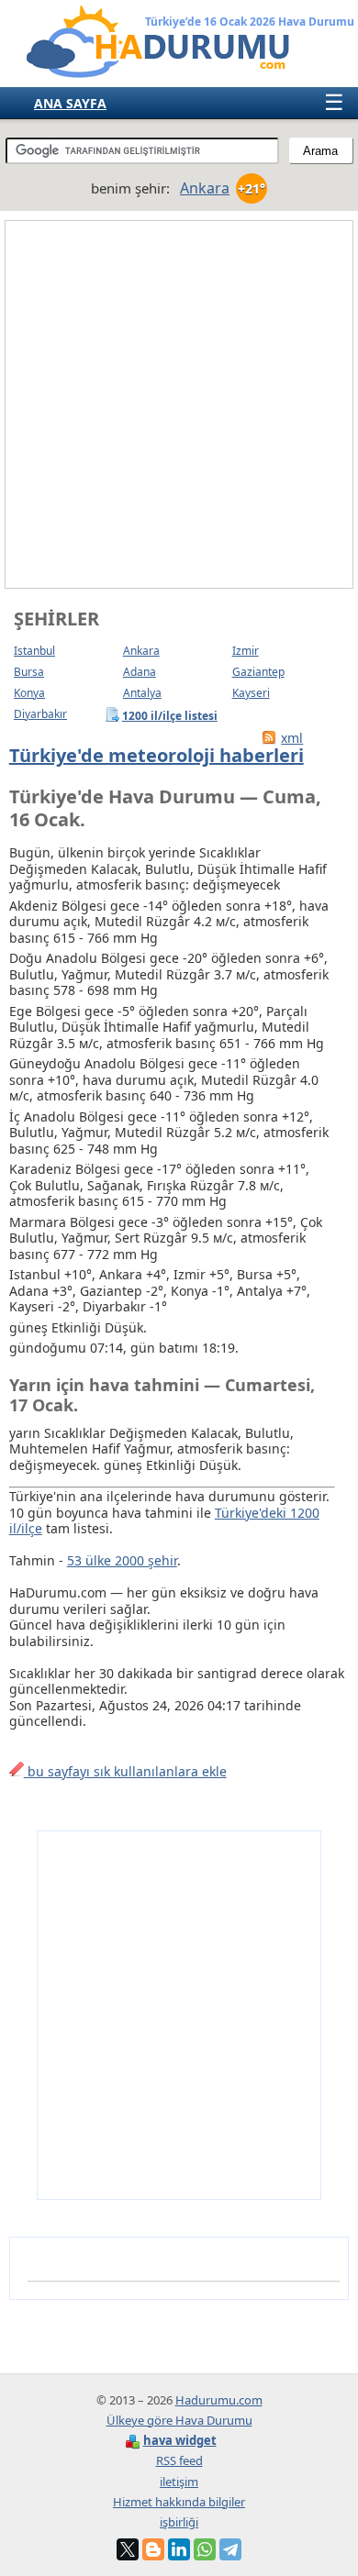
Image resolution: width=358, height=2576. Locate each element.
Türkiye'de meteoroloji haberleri (157, 755)
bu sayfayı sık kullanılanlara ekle (125, 1771)
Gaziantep (258, 672)
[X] (128, 2549)
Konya (29, 693)
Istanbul (34, 651)
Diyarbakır (40, 714)
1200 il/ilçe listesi (170, 715)
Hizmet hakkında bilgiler (179, 2502)
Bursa (29, 672)
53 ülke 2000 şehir (122, 1560)
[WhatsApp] (205, 2549)
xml (292, 738)
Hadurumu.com (219, 2400)
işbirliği (179, 2522)
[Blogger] (153, 2549)
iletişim (179, 2482)
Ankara (141, 651)
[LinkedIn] (179, 2549)
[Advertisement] (179, 404)
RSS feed (179, 2460)
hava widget (180, 2440)
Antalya (142, 693)
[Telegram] (230, 2549)
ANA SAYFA (70, 103)
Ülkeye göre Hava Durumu (179, 2420)
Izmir (246, 651)
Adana (140, 672)
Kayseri (251, 693)
